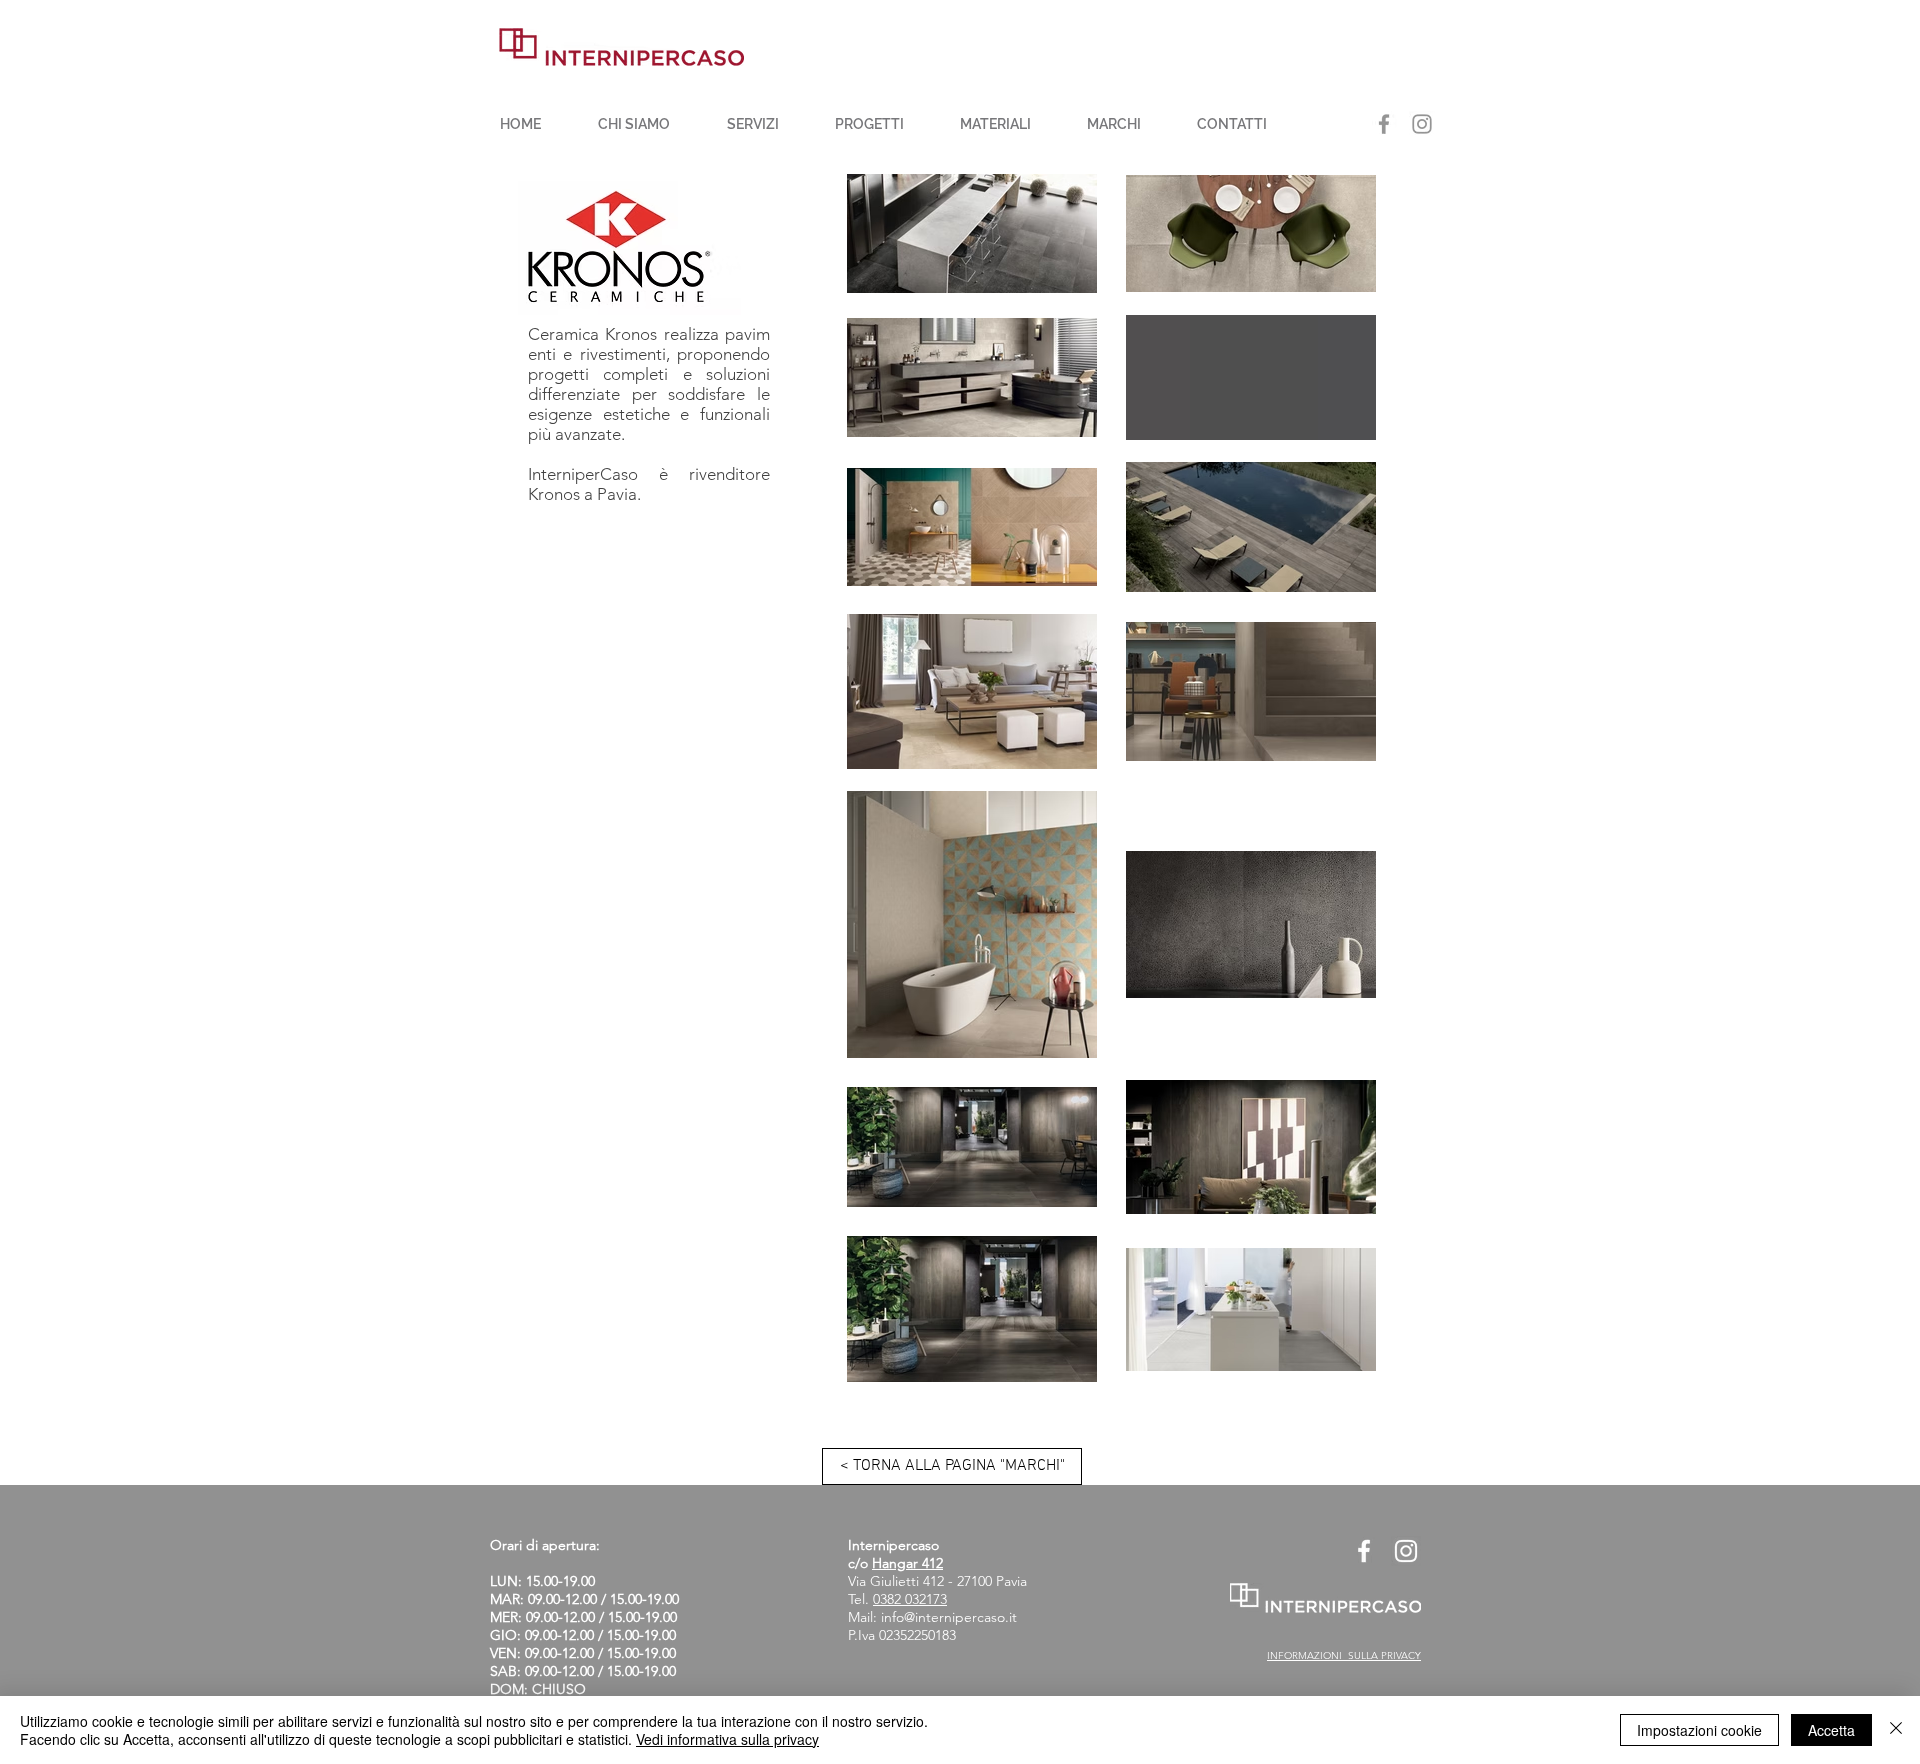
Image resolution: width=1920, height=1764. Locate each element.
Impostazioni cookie (1699, 1730)
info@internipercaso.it (949, 1617)
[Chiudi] (1896, 1730)
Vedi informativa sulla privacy (727, 1739)
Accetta (1831, 1730)
